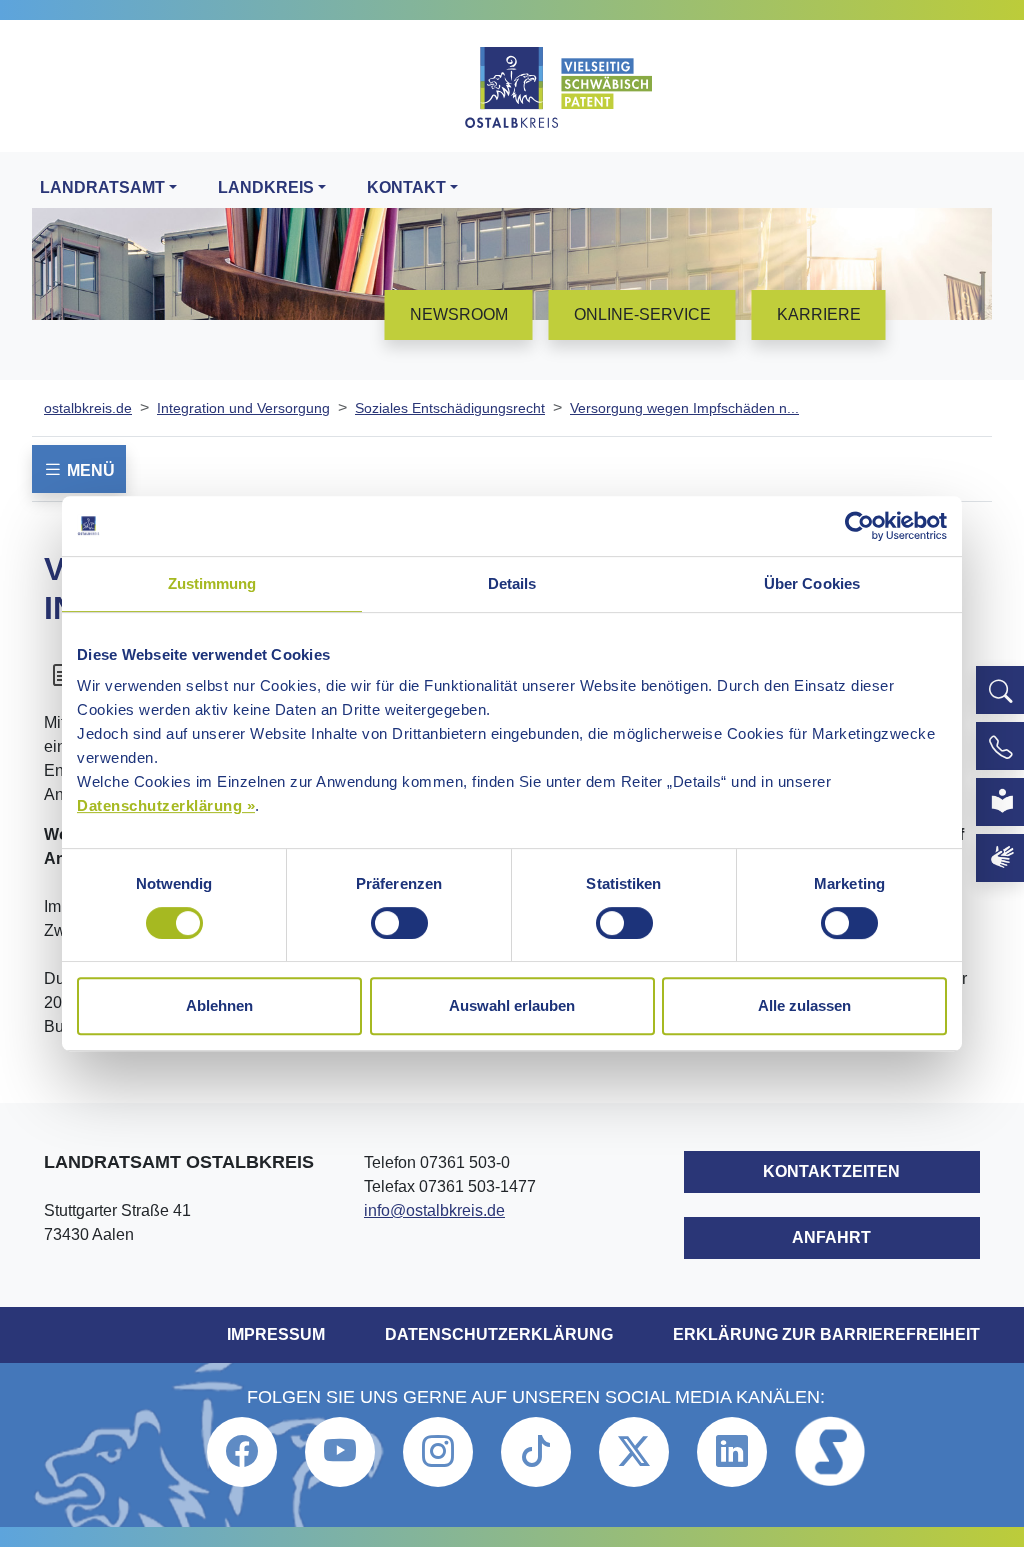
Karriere (819, 314)
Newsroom (459, 314)
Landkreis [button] (266, 187)
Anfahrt (831, 1237)
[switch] (399, 923)
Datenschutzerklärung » (166, 805)
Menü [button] (89, 470)
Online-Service (642, 314)
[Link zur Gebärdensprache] (1000, 858)
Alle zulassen (804, 1005)
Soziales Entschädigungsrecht (450, 408)
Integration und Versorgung (243, 408)
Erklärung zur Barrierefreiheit (826, 1334)
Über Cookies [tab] (812, 583)
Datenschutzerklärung (499, 1334)
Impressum (276, 1334)
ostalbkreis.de (88, 408)
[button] (1000, 690)
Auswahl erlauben (512, 1005)
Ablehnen (219, 1005)
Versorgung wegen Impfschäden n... (684, 408)
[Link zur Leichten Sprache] (1000, 802)
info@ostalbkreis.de (434, 1210)
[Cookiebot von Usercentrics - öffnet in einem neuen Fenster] (859, 526)
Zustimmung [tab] (212, 583)
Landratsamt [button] (102, 187)
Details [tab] (512, 583)
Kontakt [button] (406, 187)
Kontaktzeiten (831, 1171)
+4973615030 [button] (1000, 746)
